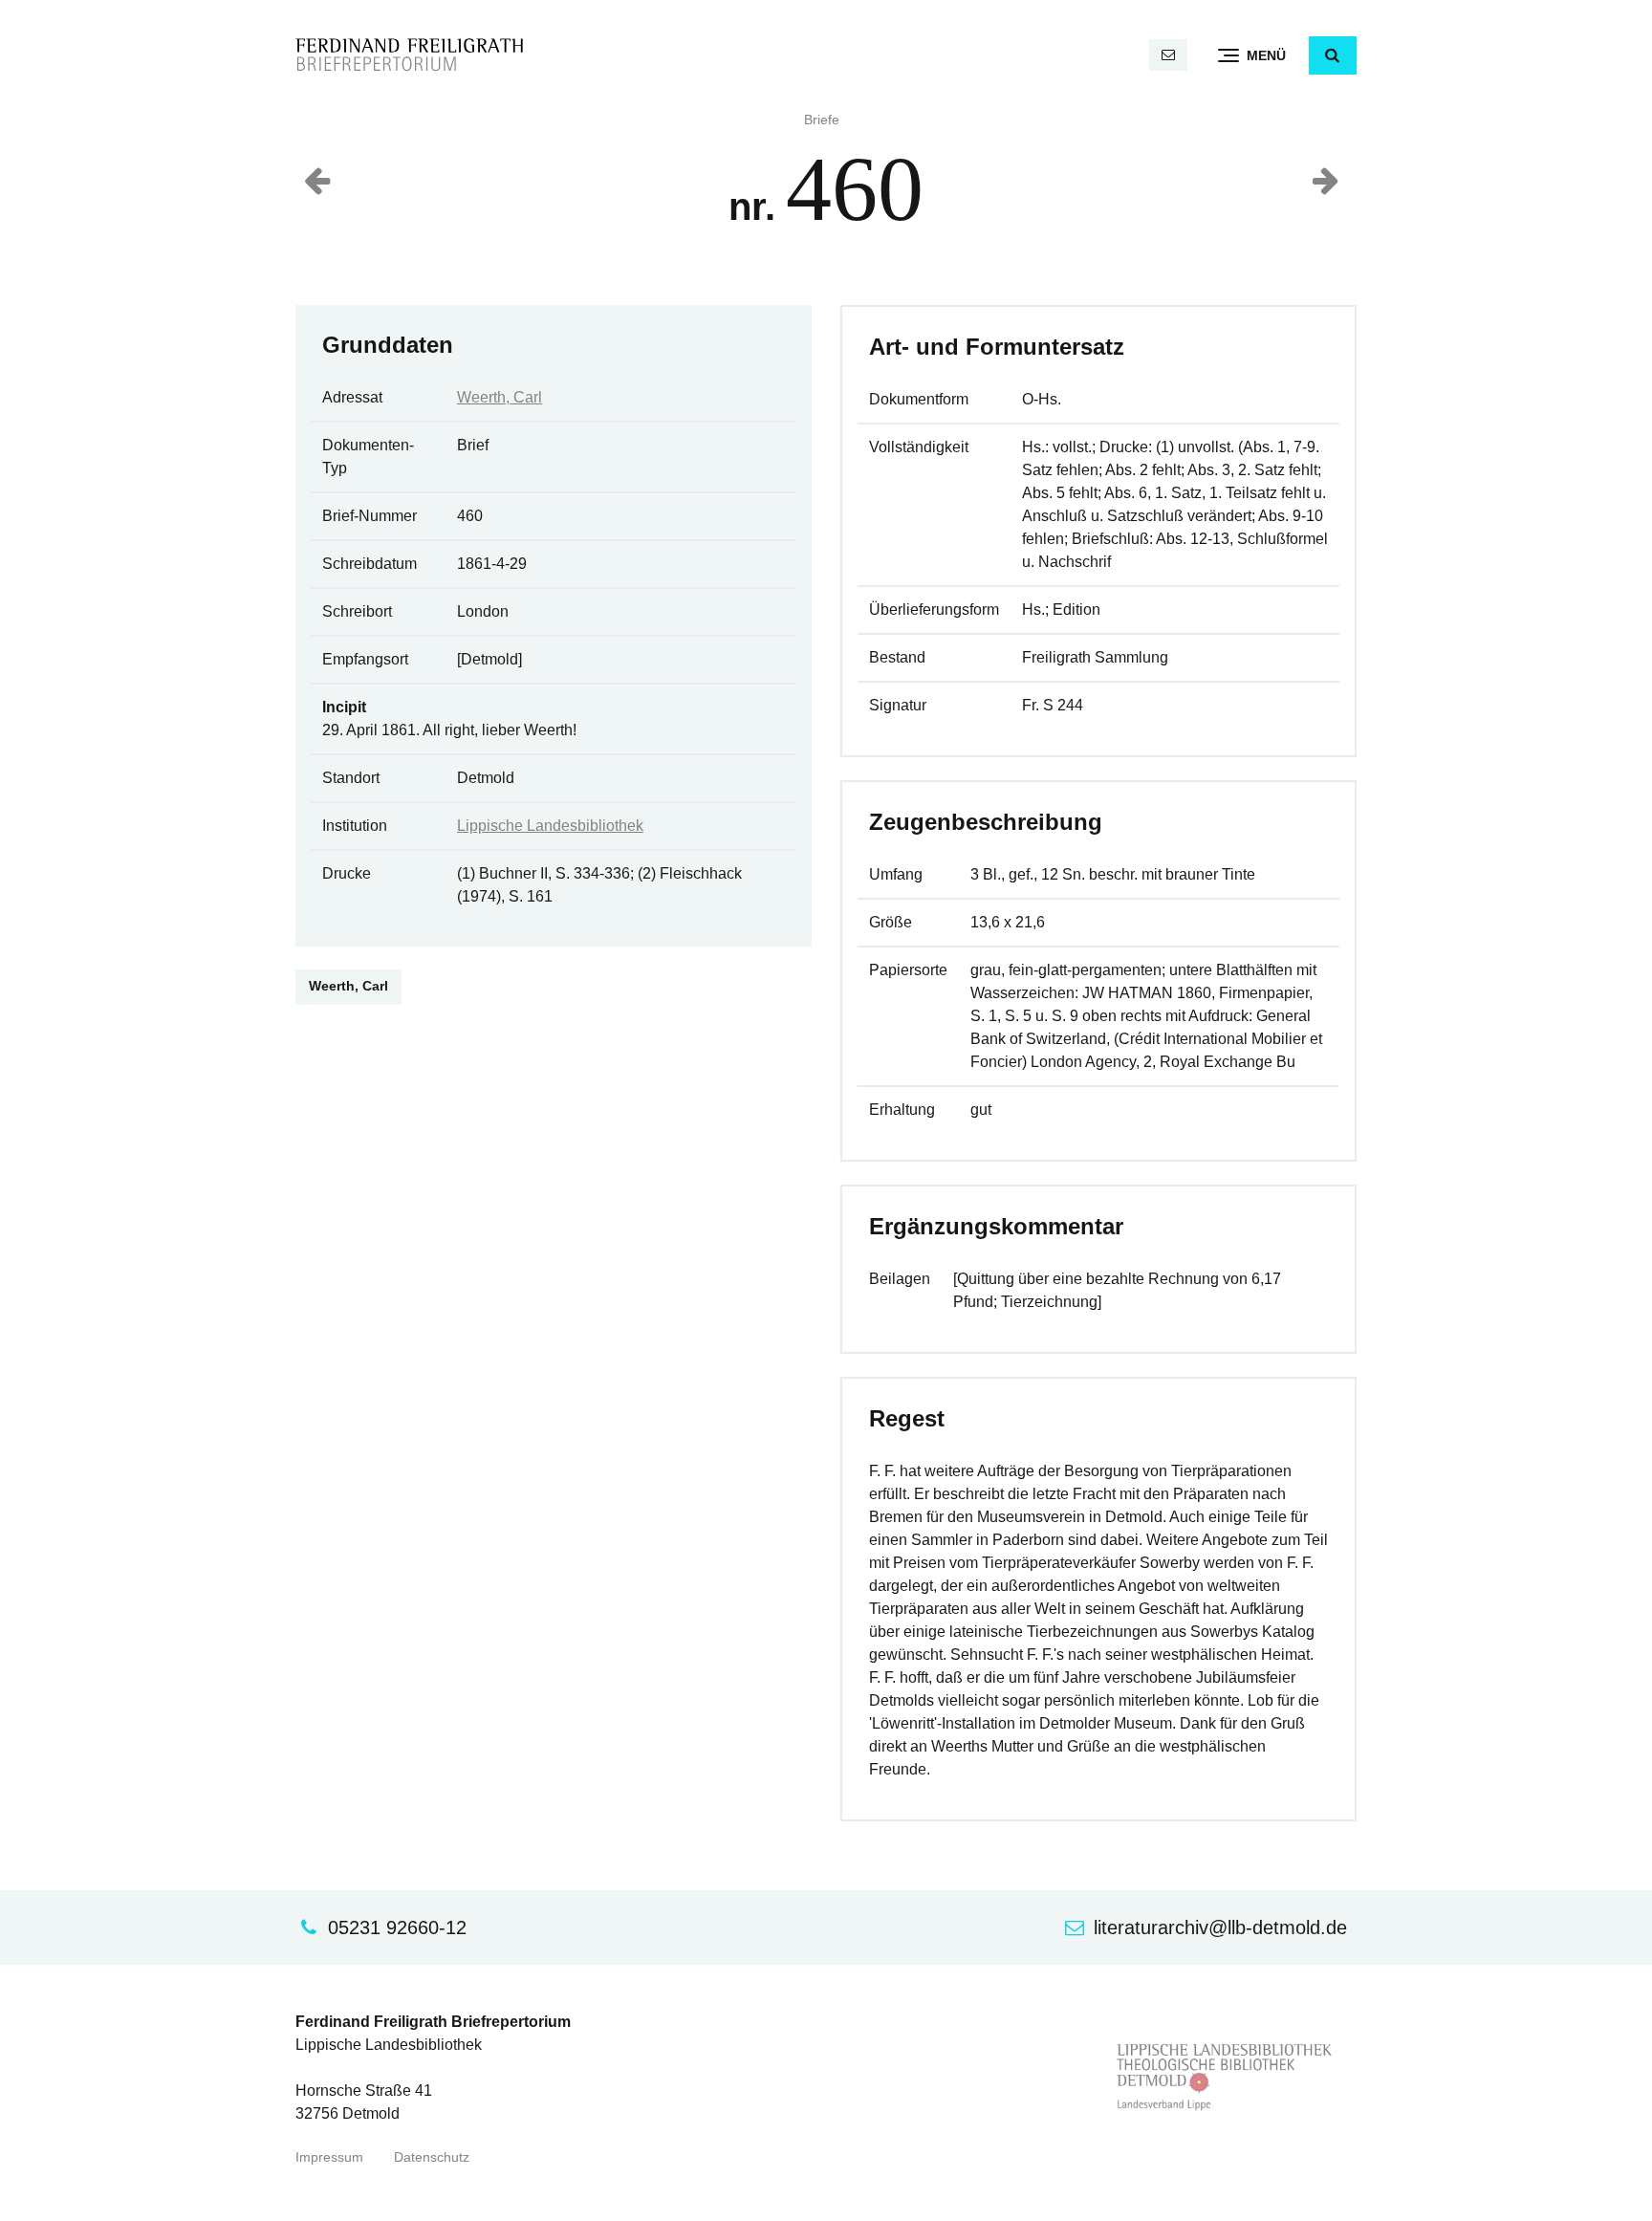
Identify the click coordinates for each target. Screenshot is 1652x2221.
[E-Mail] (1168, 55)
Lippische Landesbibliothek (550, 826)
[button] (1333, 55)
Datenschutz (432, 2157)
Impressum (329, 2157)
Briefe (822, 120)
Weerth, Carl (500, 397)
